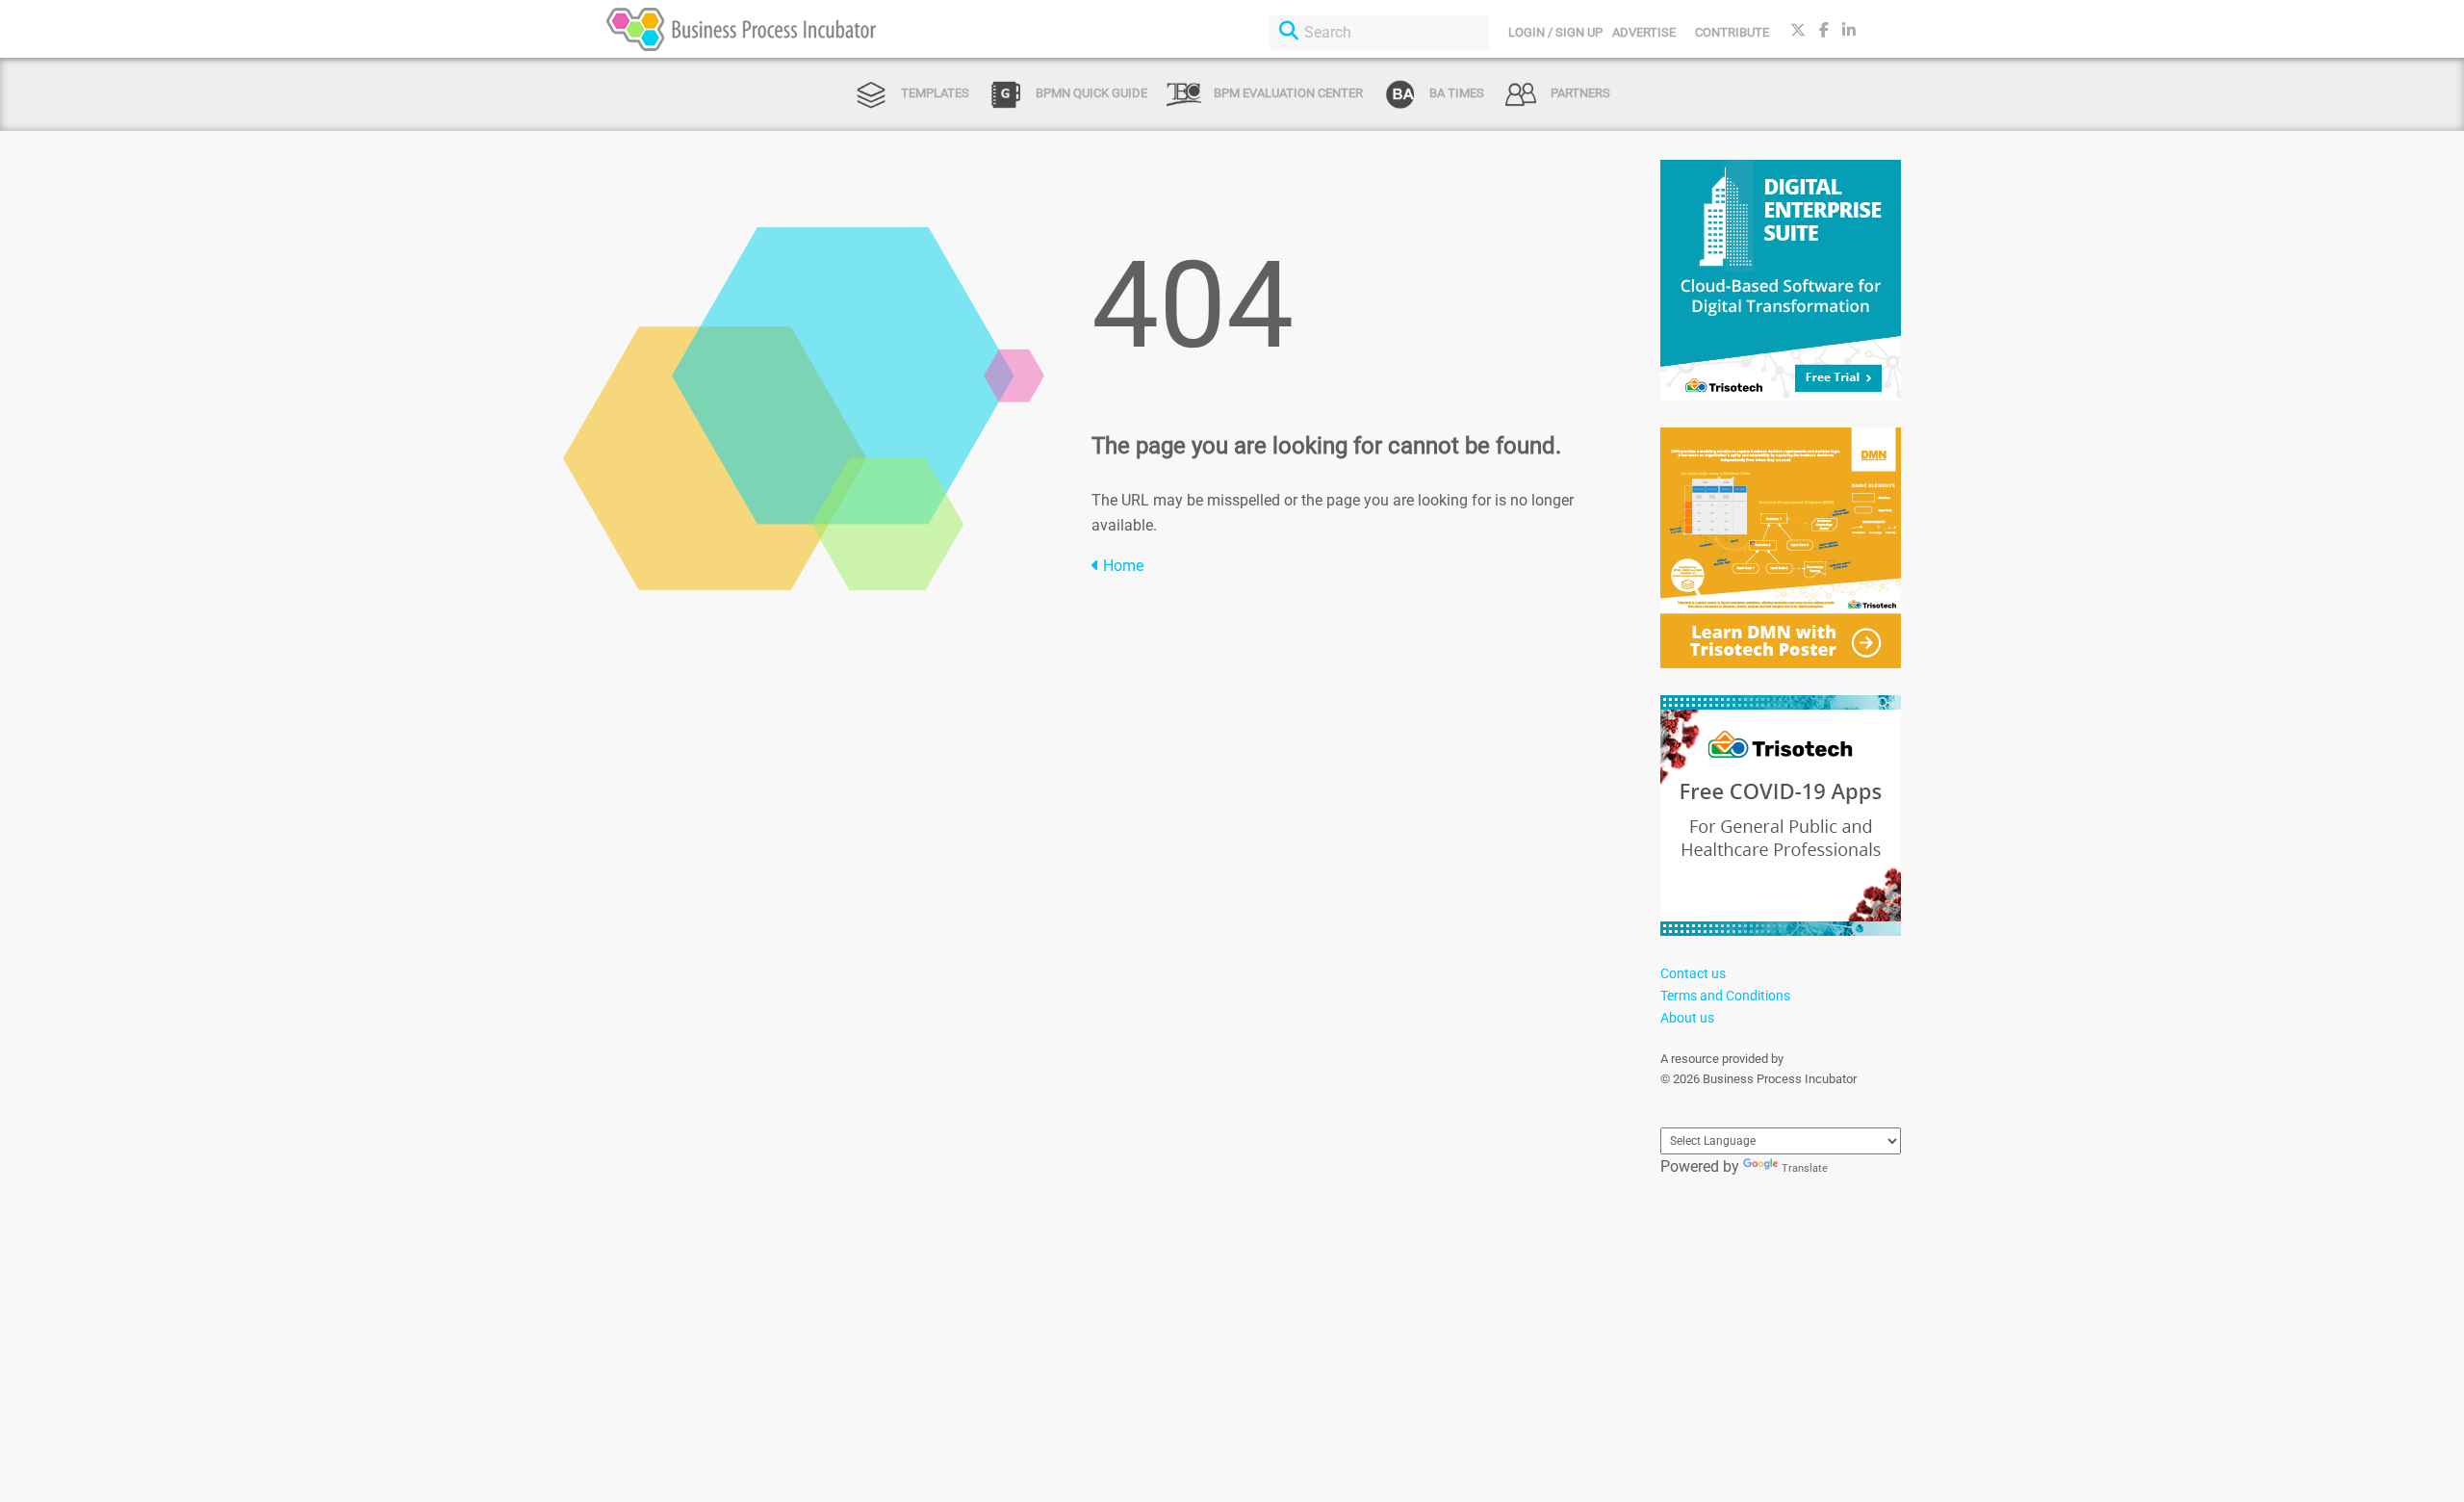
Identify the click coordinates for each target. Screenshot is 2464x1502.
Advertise (1644, 32)
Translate (1805, 1168)
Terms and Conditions (1725, 996)
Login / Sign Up (1555, 32)
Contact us (1693, 973)
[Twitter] (1798, 30)
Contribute (1732, 32)
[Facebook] (1824, 30)
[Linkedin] (1849, 30)
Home (1121, 566)
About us (1687, 1018)
